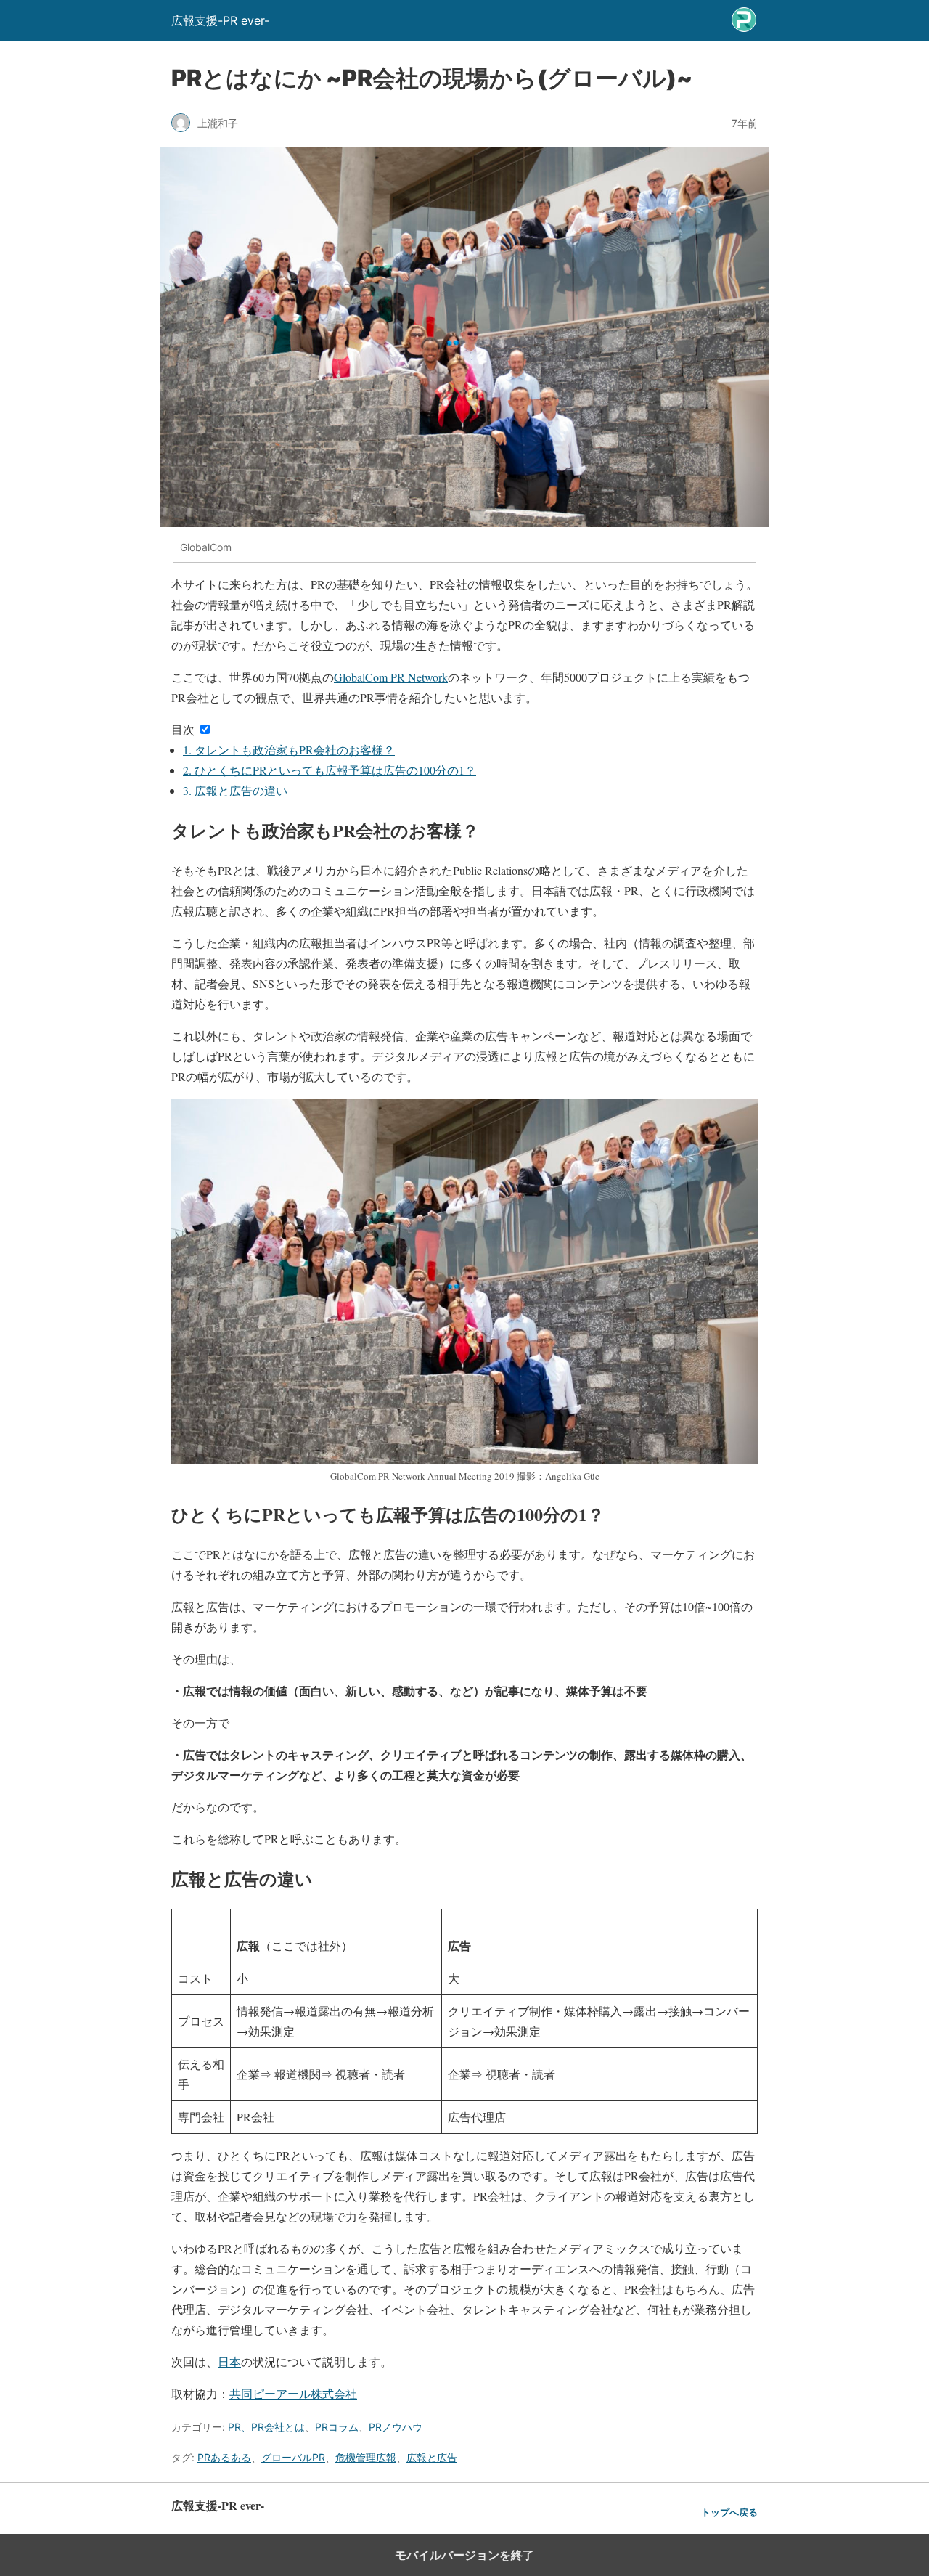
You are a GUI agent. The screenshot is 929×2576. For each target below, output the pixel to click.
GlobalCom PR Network (391, 677)
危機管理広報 (366, 2457)
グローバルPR (293, 2457)
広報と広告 (432, 2457)
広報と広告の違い (235, 790)
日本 (229, 2361)
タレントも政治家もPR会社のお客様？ (289, 750)
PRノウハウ (396, 2427)
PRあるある (224, 2457)
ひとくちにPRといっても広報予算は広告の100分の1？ (330, 770)
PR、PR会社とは (266, 2427)
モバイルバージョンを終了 (464, 2555)
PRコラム (337, 2427)
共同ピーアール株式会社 (293, 2393)
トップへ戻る (729, 2512)
